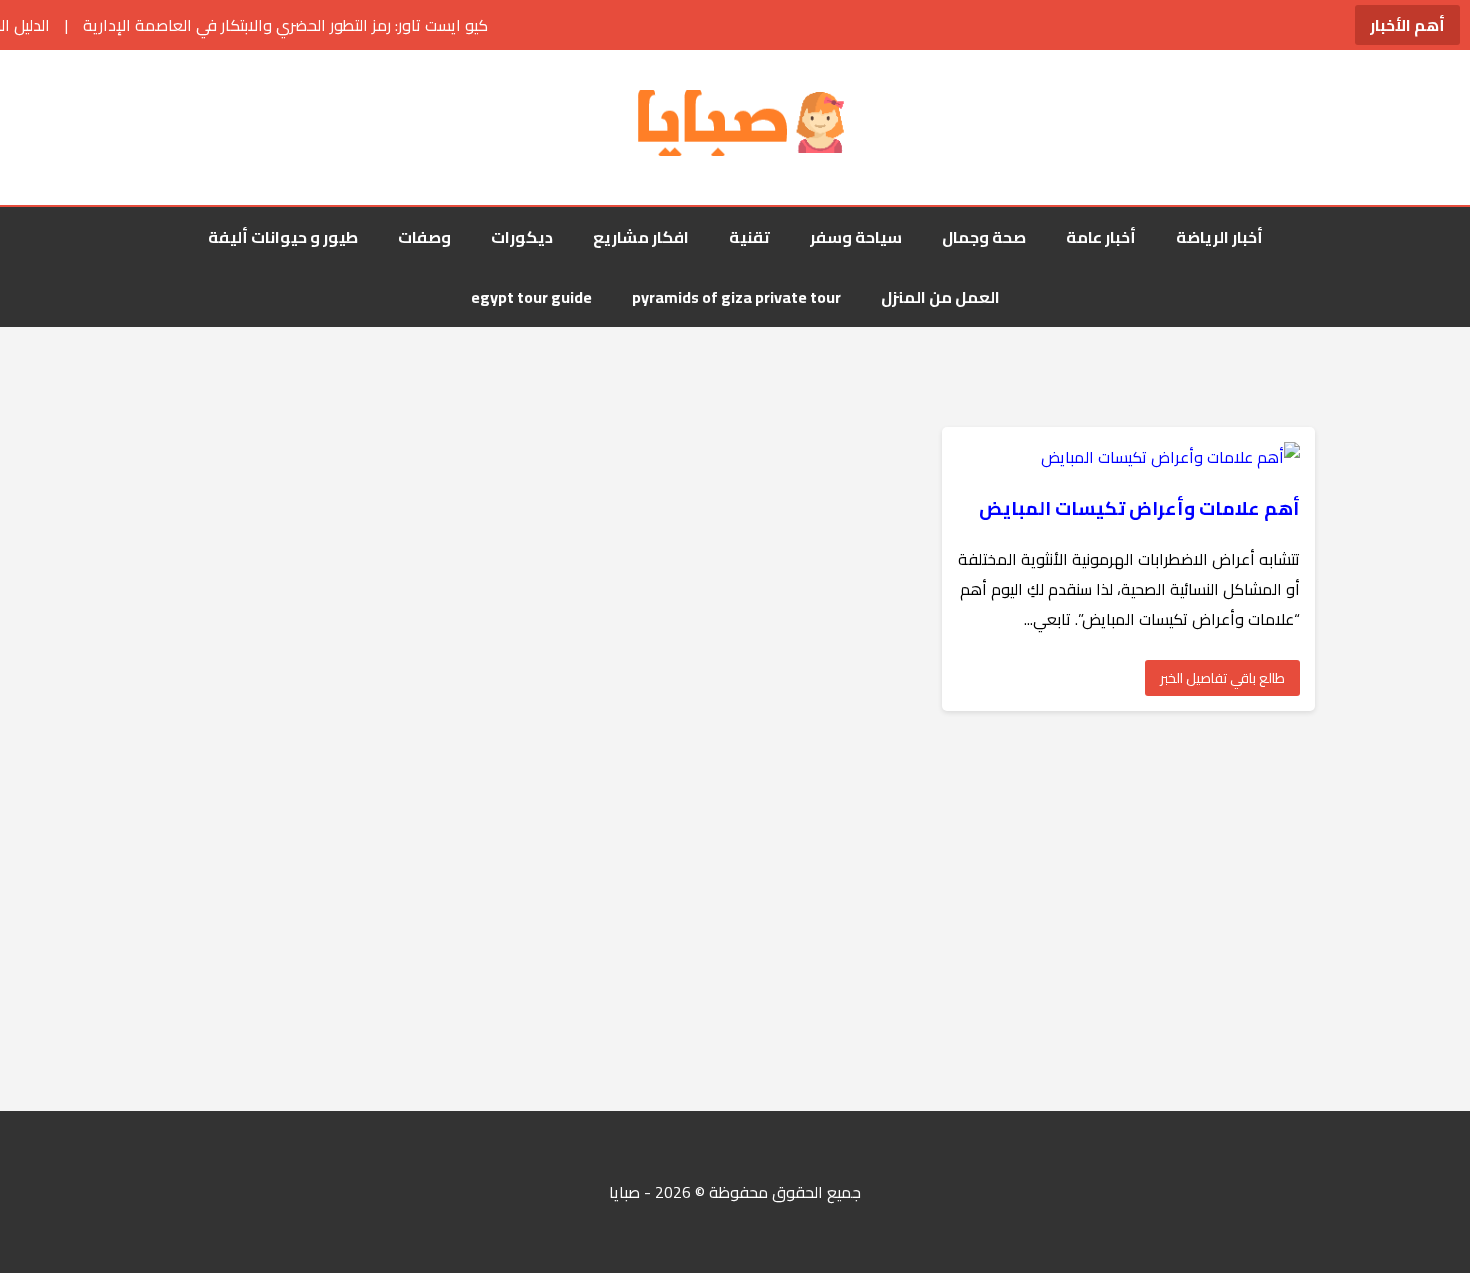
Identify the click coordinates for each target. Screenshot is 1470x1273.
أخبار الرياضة (1219, 237)
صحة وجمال (984, 237)
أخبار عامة (1101, 237)
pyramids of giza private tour (736, 297)
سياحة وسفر (856, 237)
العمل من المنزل (940, 297)
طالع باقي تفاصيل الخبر (1222, 678)
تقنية (749, 237)
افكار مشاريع (641, 237)
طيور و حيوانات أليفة (283, 237)
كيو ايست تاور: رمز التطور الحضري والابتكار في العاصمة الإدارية (245, 25)
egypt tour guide (531, 297)
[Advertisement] (870, 911)
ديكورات (522, 237)
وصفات (424, 237)
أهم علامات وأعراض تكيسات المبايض (1139, 508)
